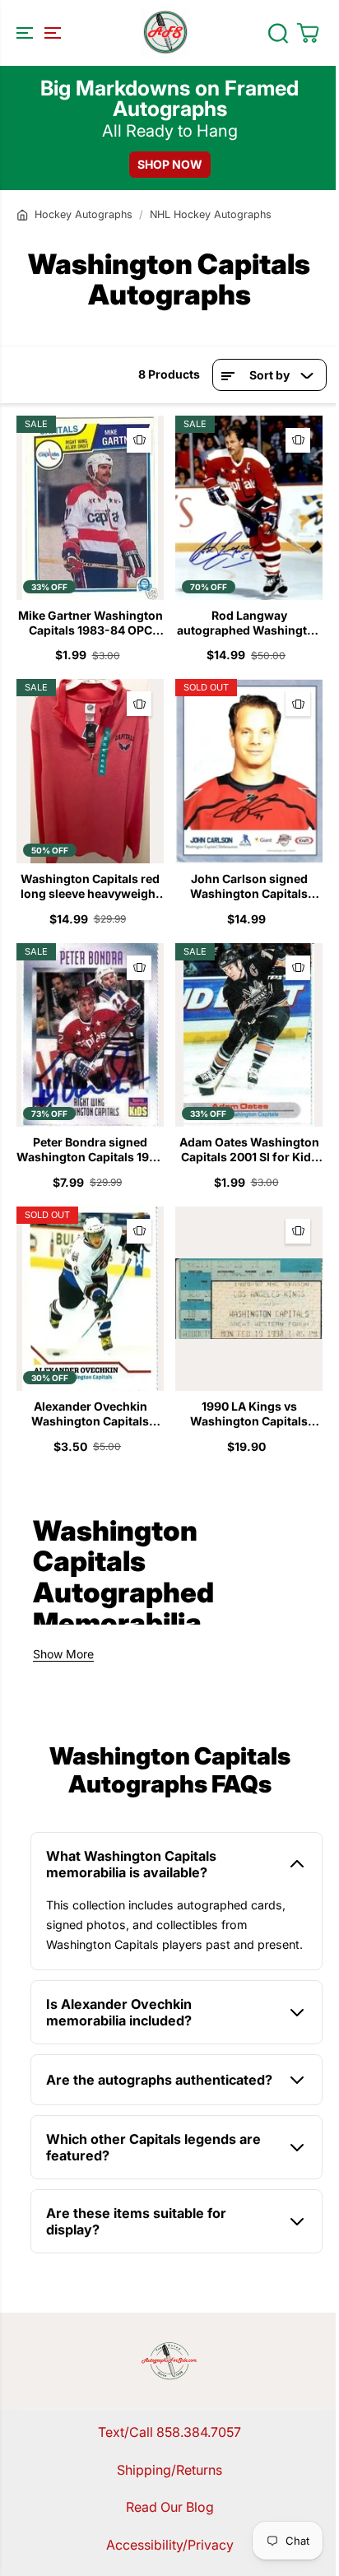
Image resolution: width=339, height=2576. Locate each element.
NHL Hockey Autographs (211, 214)
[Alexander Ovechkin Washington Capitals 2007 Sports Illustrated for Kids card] (90, 1299)
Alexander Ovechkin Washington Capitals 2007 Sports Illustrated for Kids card (90, 1414)
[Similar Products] (139, 440)
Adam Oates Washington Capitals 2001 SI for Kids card (249, 1150)
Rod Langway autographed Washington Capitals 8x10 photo (249, 623)
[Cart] (308, 33)
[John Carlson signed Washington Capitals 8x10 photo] (249, 771)
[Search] (278, 33)
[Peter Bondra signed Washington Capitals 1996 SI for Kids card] (90, 1035)
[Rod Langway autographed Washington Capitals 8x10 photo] (249, 508)
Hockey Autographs (84, 214)
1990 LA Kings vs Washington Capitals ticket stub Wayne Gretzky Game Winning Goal (249, 1414)
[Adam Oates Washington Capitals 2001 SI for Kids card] (249, 1035)
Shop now (170, 164)
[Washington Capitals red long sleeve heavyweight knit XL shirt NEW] (90, 771)
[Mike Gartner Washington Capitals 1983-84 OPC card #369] (90, 508)
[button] (36, 33)
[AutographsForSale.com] (165, 33)
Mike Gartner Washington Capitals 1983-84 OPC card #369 (91, 623)
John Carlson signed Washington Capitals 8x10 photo (249, 886)
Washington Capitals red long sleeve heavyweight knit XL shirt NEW (90, 886)
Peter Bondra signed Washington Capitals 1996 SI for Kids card (90, 1150)
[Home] (22, 215)
